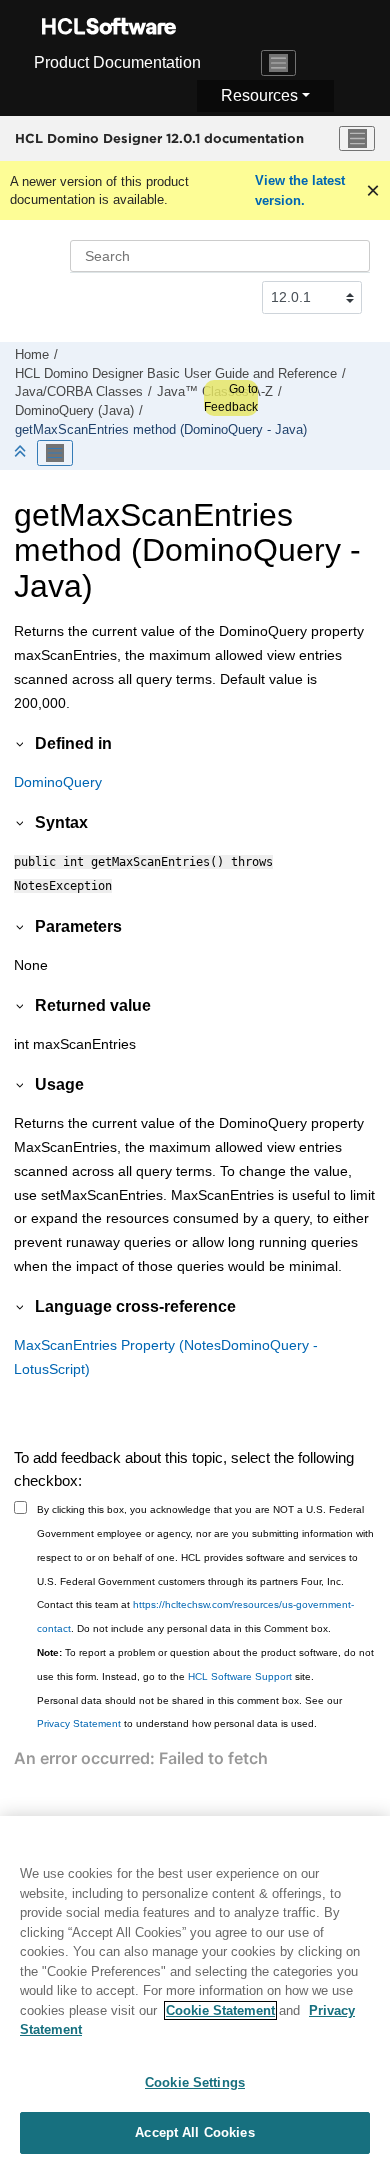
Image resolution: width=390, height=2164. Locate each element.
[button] (21, 743)
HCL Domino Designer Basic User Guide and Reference (176, 374)
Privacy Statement (79, 1723)
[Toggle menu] (357, 139)
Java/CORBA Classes (79, 392)
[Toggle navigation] (279, 63)
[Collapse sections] (22, 452)
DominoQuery (58, 782)
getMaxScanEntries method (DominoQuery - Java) (161, 430)
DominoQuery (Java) (74, 411)
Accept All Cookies (194, 2132)
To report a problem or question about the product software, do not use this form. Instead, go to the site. (205, 1664)
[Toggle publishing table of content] (55, 453)
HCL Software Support (240, 1676)
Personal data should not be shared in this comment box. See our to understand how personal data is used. (189, 1712)
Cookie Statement (220, 2010)
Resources (259, 95)
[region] (195, 1990)
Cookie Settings (195, 2082)
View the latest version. (300, 190)
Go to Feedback (231, 398)
